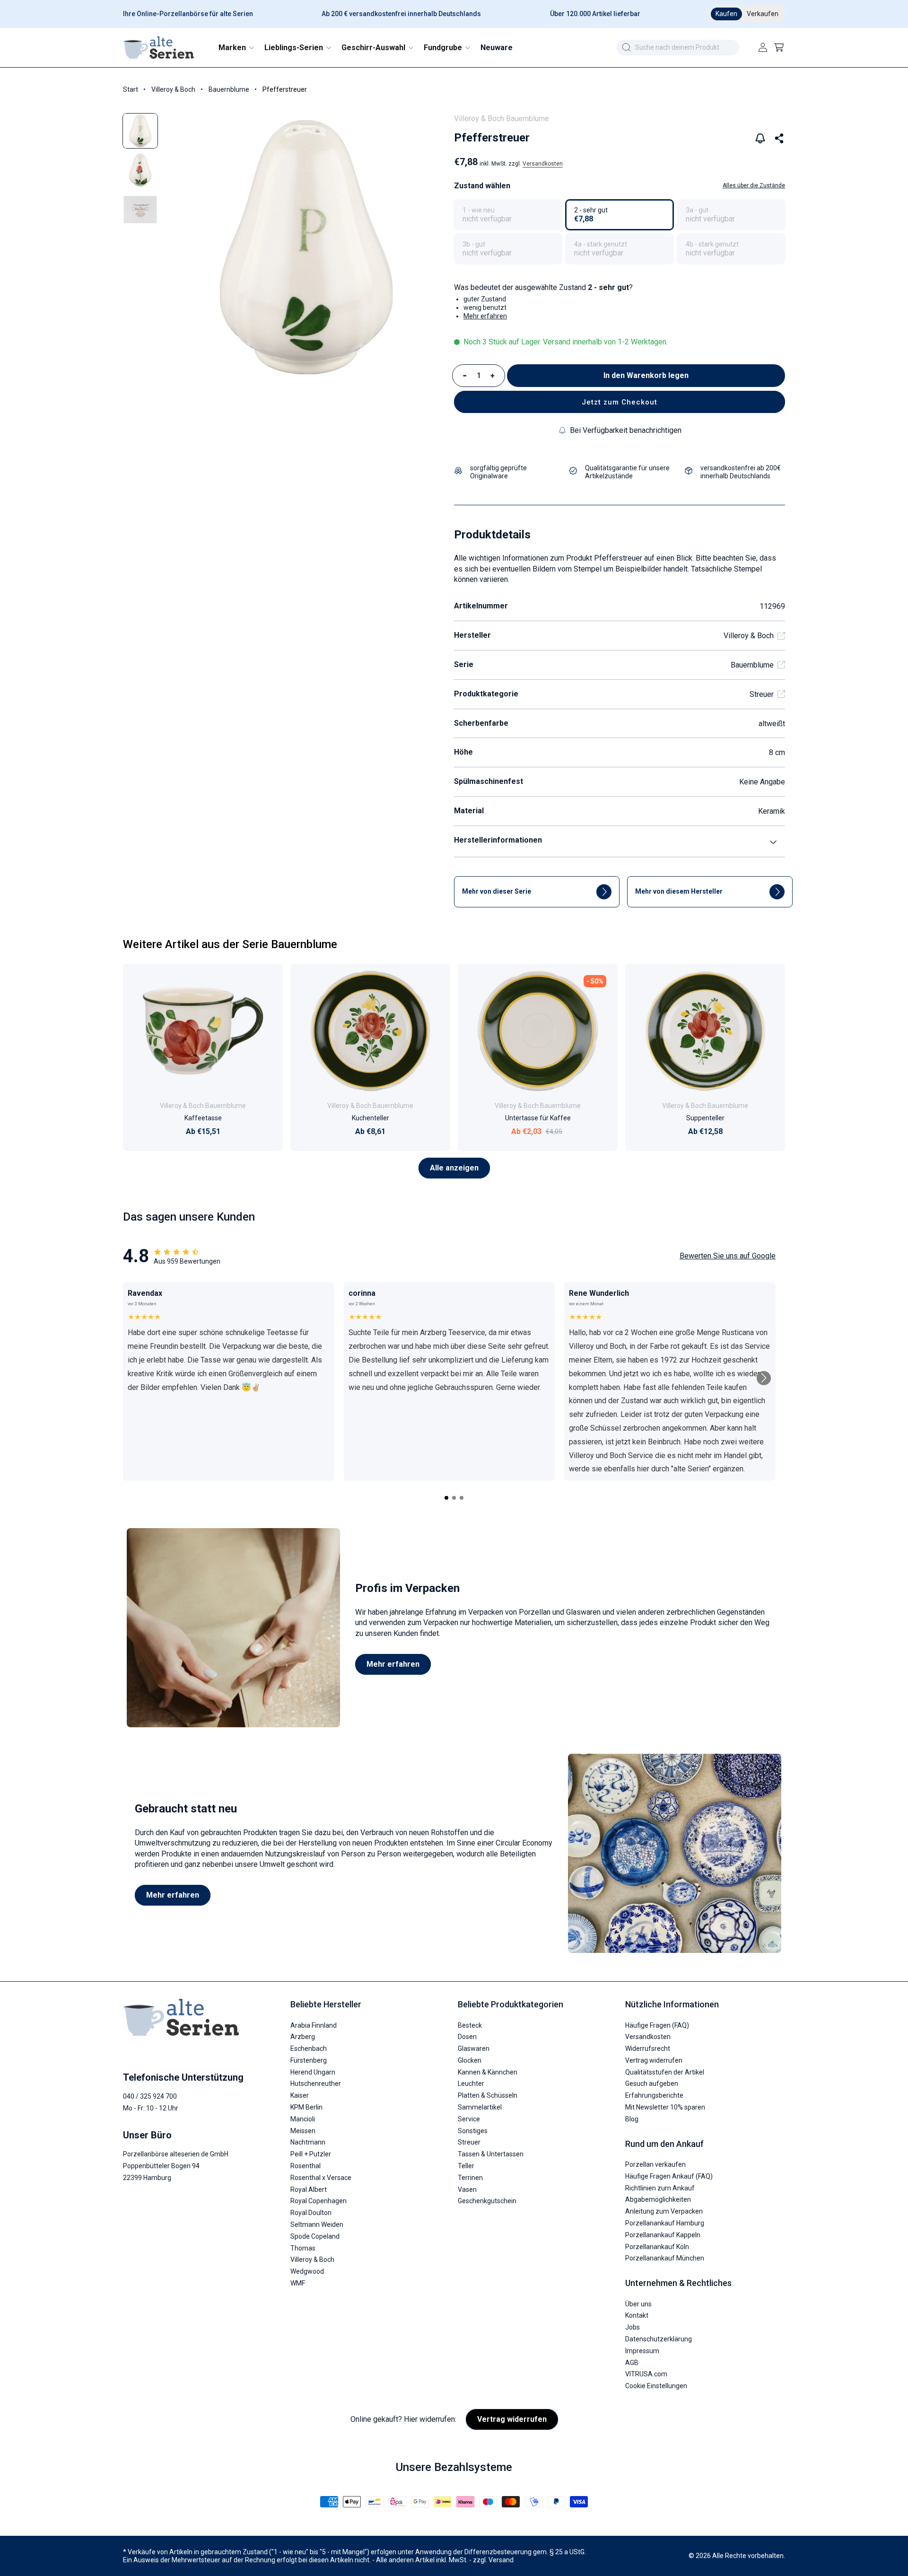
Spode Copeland (315, 2236)
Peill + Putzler (311, 2154)
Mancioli (303, 2119)
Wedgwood (307, 2271)
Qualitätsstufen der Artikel (665, 2072)
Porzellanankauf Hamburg (665, 2223)
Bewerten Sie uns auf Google (728, 1256)
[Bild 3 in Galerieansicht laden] (140, 209)
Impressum (642, 2351)
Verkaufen (763, 14)
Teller (466, 2166)
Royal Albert (309, 2189)
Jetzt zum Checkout (620, 402)
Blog (632, 2119)
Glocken (470, 2060)
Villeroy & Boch (173, 89)
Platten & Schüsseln (488, 2096)
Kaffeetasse (203, 1118)
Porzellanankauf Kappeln (663, 2235)
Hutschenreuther (316, 2084)
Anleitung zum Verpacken (664, 2211)
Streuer (762, 694)
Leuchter (471, 2084)
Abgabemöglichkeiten (658, 2200)
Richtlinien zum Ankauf (660, 2188)
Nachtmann (308, 2143)
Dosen (467, 2037)
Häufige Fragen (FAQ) (657, 2025)
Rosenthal (306, 2166)
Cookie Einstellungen (656, 2386)
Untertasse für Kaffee (538, 1118)
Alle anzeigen (454, 1168)
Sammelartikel (480, 2107)
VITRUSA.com (646, 2374)
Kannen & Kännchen (488, 2072)
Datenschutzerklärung (659, 2339)
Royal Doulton (311, 2213)
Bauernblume (229, 89)
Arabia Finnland (314, 2025)
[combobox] (678, 48)
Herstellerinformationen (498, 840)
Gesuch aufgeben (652, 2084)
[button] (236, 48)
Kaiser (300, 2096)
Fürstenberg (309, 2060)
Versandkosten (543, 164)
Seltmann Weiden (317, 2224)
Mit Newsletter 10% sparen (665, 2107)
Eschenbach (309, 2048)
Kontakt (637, 2316)
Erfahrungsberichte (654, 2096)
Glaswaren (474, 2048)
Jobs (633, 2327)
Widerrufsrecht (648, 2048)
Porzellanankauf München (665, 2259)
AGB (632, 2363)
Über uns (638, 2304)
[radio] (508, 215)
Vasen (467, 2189)
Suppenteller (705, 1118)
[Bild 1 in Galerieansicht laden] (140, 131)
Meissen (303, 2131)
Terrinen (470, 2178)
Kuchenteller (371, 1118)
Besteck (470, 2025)
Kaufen (726, 14)
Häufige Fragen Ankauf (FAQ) (669, 2176)
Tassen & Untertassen (491, 2154)
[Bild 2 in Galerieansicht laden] (140, 170)
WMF (298, 2283)
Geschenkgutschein (487, 2201)
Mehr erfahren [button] (485, 316)
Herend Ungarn (313, 2072)
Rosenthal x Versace (321, 2178)
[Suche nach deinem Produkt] (626, 47)
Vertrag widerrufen (654, 2060)
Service (469, 2119)
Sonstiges (473, 2131)
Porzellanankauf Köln (657, 2247)
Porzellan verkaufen (655, 2164)
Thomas (303, 2248)
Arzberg (303, 2037)
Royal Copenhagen (319, 2201)
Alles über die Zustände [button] (754, 185)
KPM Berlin (306, 2107)
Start (131, 89)
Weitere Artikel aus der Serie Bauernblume (230, 944)
